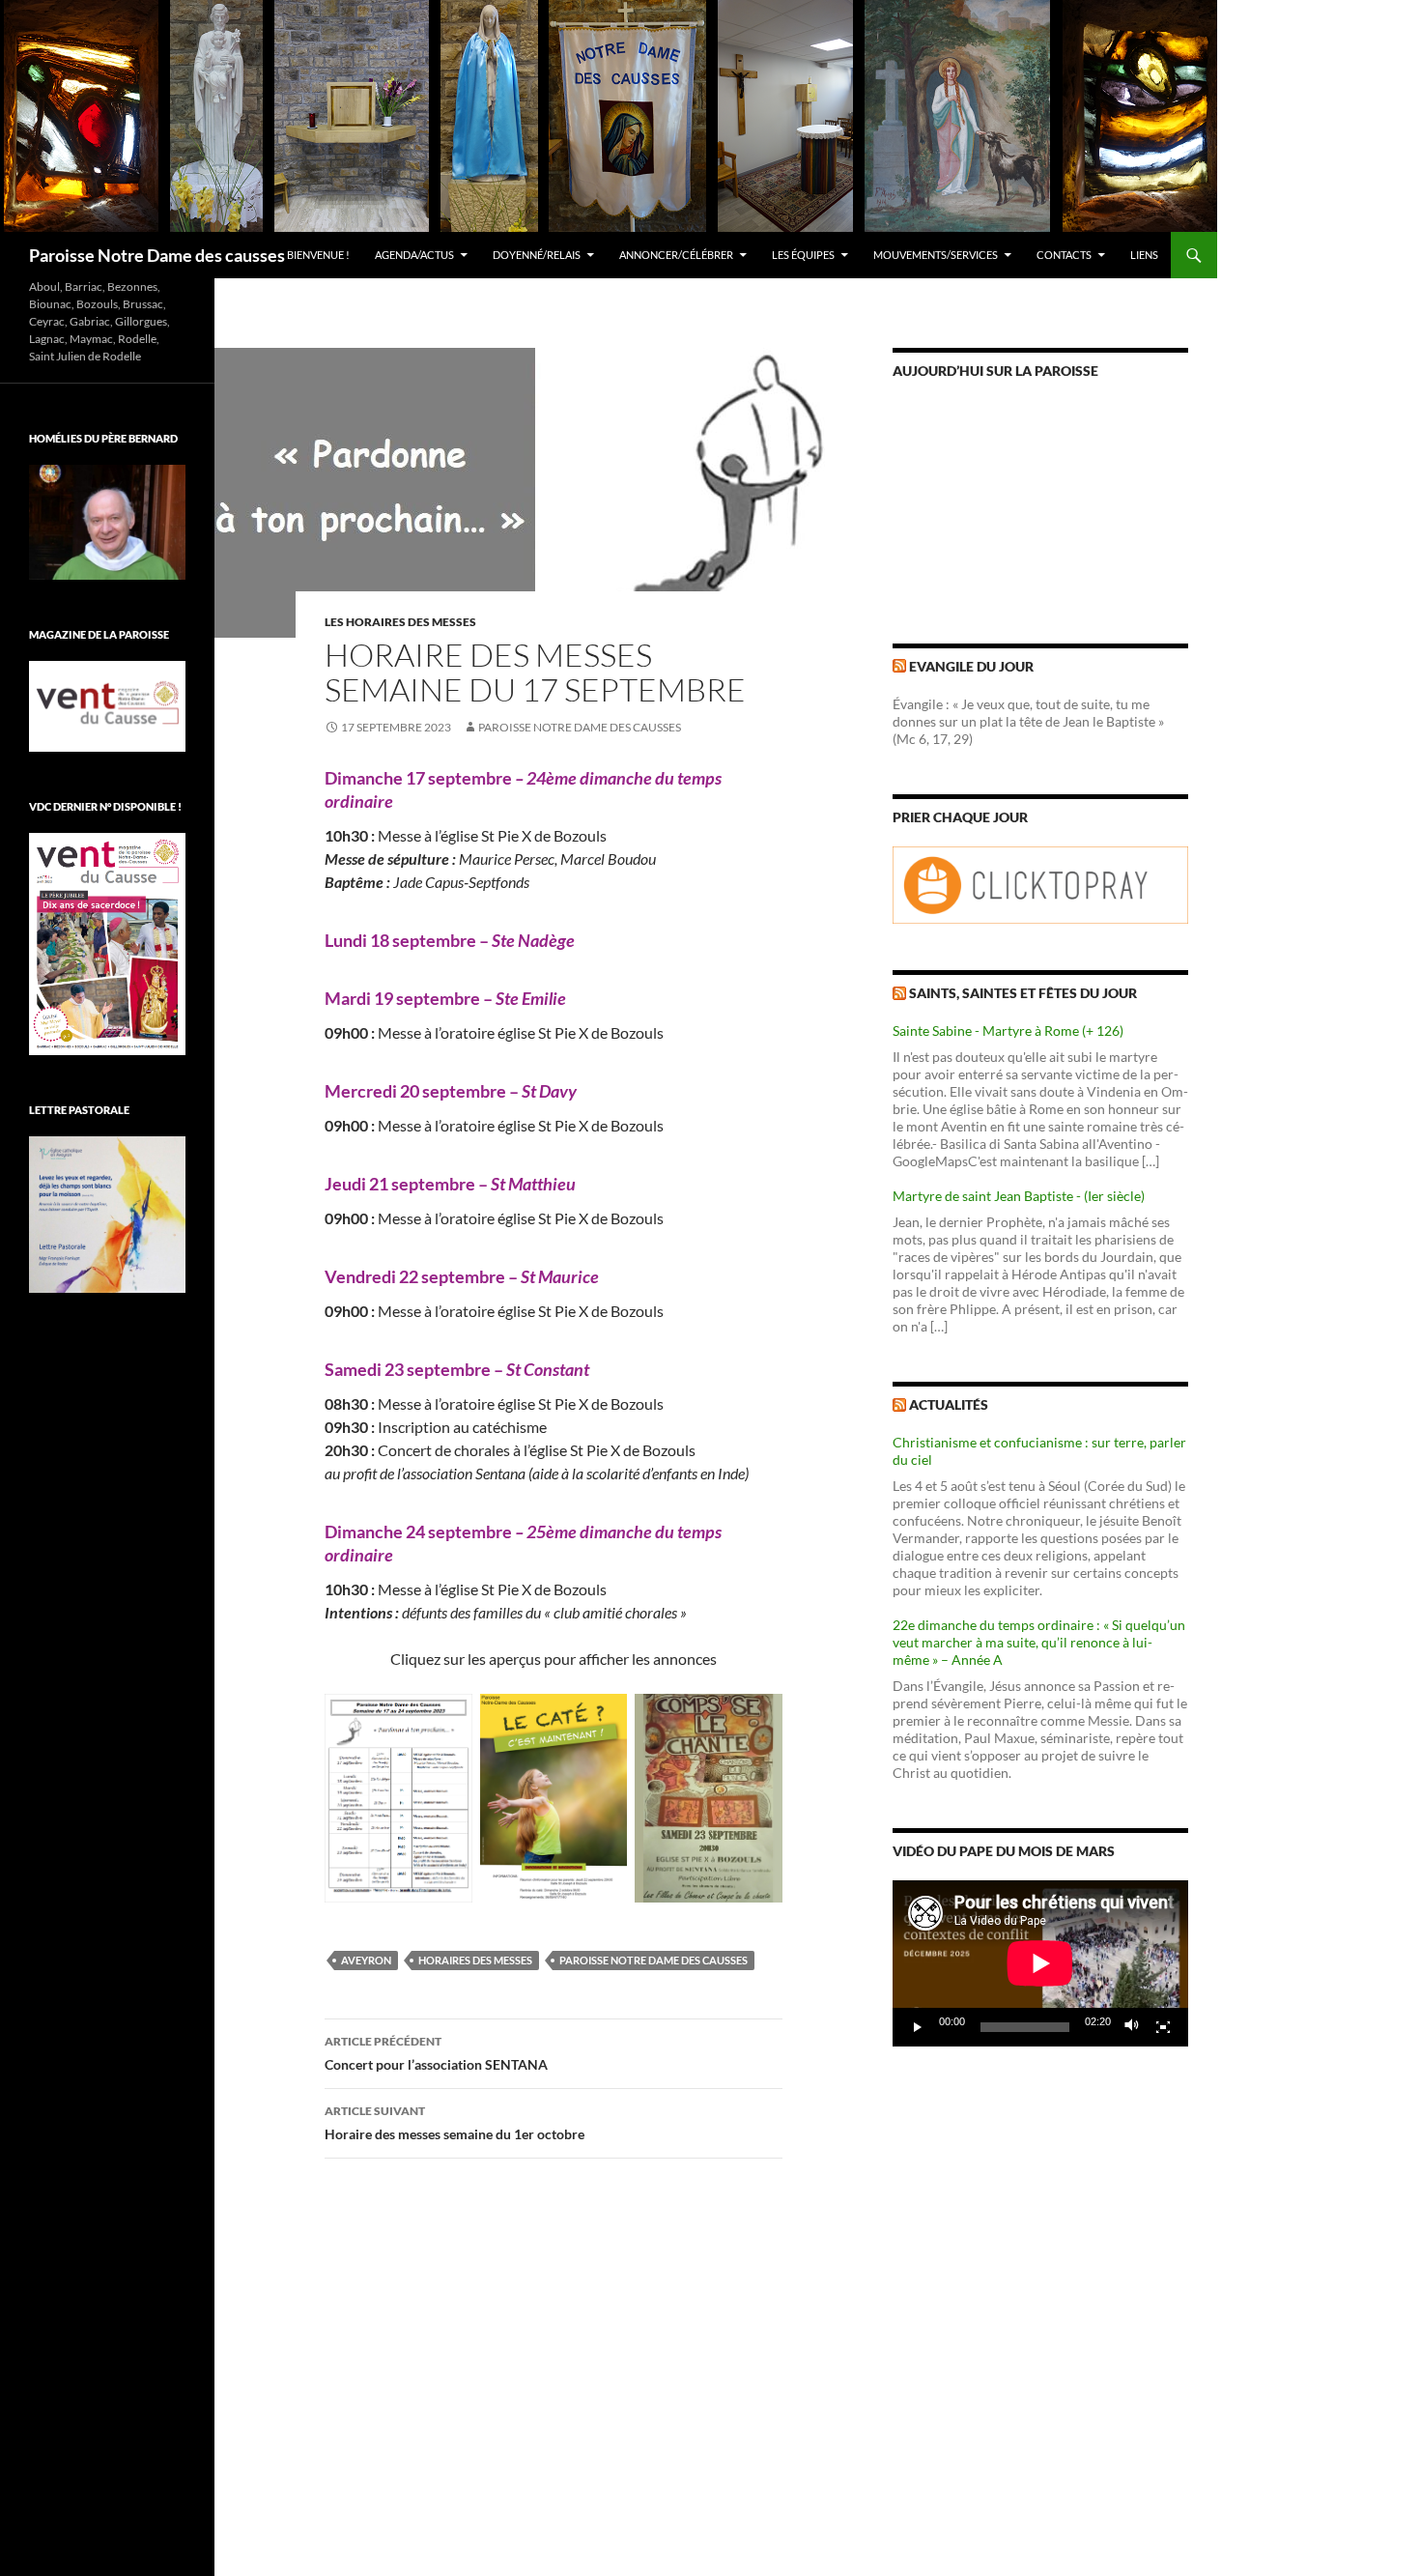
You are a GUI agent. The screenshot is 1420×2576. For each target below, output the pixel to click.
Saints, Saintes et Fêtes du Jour (1023, 993)
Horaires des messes (475, 1960)
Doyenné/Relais (537, 255)
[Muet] (1132, 2027)
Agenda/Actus (414, 255)
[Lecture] (918, 2027)
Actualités (949, 1404)
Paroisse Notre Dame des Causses (580, 727)
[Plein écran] (1163, 2027)
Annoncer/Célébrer (676, 255)
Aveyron (366, 1960)
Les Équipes (803, 255)
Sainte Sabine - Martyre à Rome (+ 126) (1008, 1030)
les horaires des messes (400, 622)
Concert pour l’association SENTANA (436, 2053)
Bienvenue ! (318, 255)
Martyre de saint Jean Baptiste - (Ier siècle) (1019, 1196)
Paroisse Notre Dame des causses (157, 255)
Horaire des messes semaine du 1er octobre (454, 2123)
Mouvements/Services (936, 255)
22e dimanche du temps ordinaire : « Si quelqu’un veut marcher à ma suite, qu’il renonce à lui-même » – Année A (1039, 1642)
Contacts (1064, 255)
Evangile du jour (971, 666)
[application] (1040, 1963)
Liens (1144, 255)
